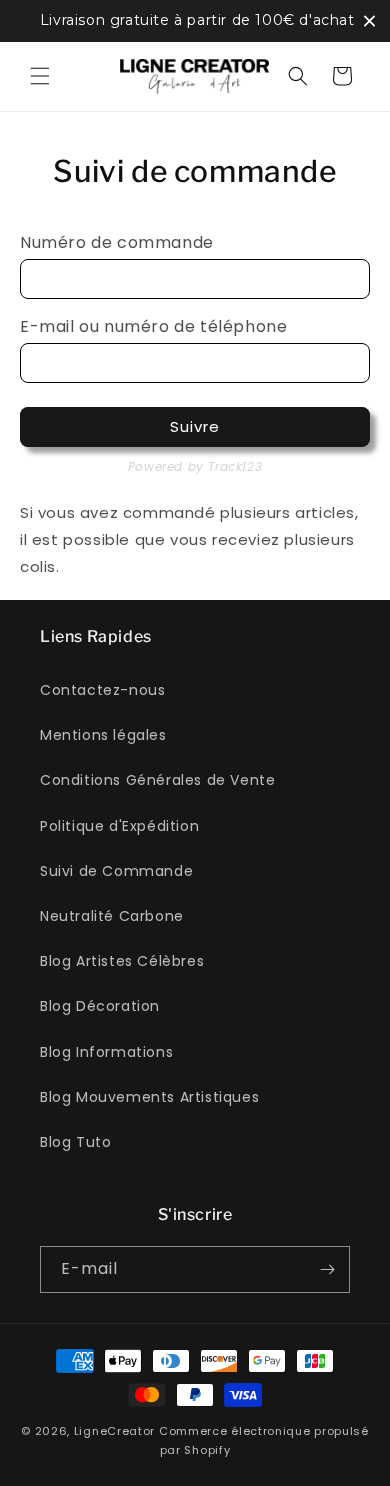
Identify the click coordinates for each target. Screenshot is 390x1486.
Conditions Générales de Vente (157, 780)
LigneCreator (114, 1431)
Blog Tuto (75, 1142)
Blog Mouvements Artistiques (149, 1097)
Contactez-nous (102, 690)
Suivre (195, 426)
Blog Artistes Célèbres (122, 961)
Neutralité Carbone (112, 916)
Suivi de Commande (116, 871)
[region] (195, 21)
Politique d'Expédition (119, 826)
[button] (40, 76)
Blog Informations (106, 1052)
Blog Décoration (100, 1006)
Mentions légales (103, 735)
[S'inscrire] (327, 1269)
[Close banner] (369, 20)
